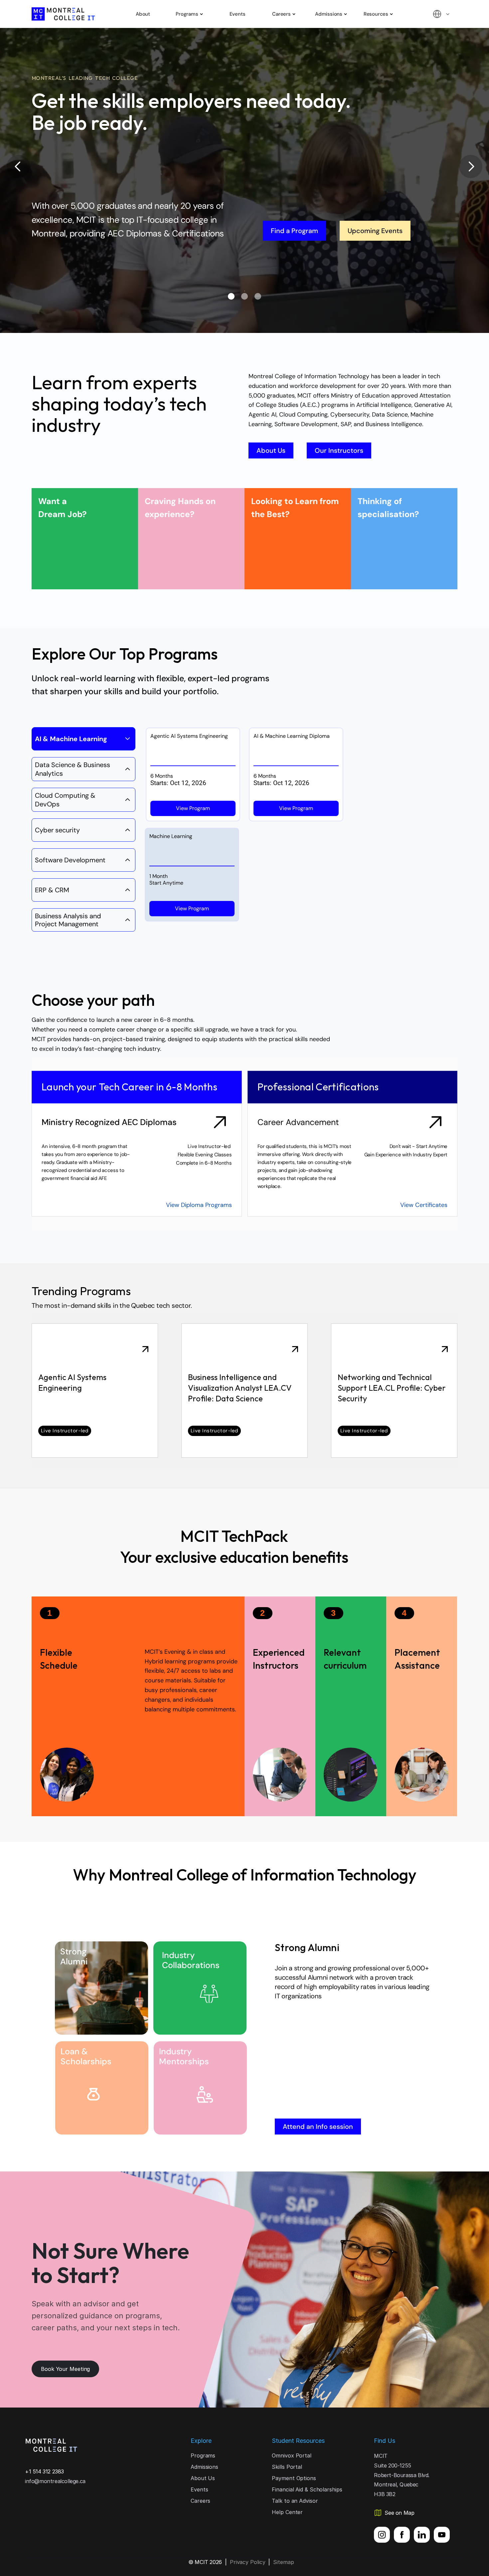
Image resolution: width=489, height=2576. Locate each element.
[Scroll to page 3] (273, 296)
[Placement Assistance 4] (351, 1706)
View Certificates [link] (424, 1205)
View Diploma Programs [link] (198, 1205)
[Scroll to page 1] (216, 296)
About (143, 14)
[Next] (471, 166)
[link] (95, 1391)
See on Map (399, 2513)
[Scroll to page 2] (244, 296)
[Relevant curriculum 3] (280, 1706)
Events (238, 14)
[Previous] (18, 166)
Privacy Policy (248, 2562)
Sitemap (283, 2562)
